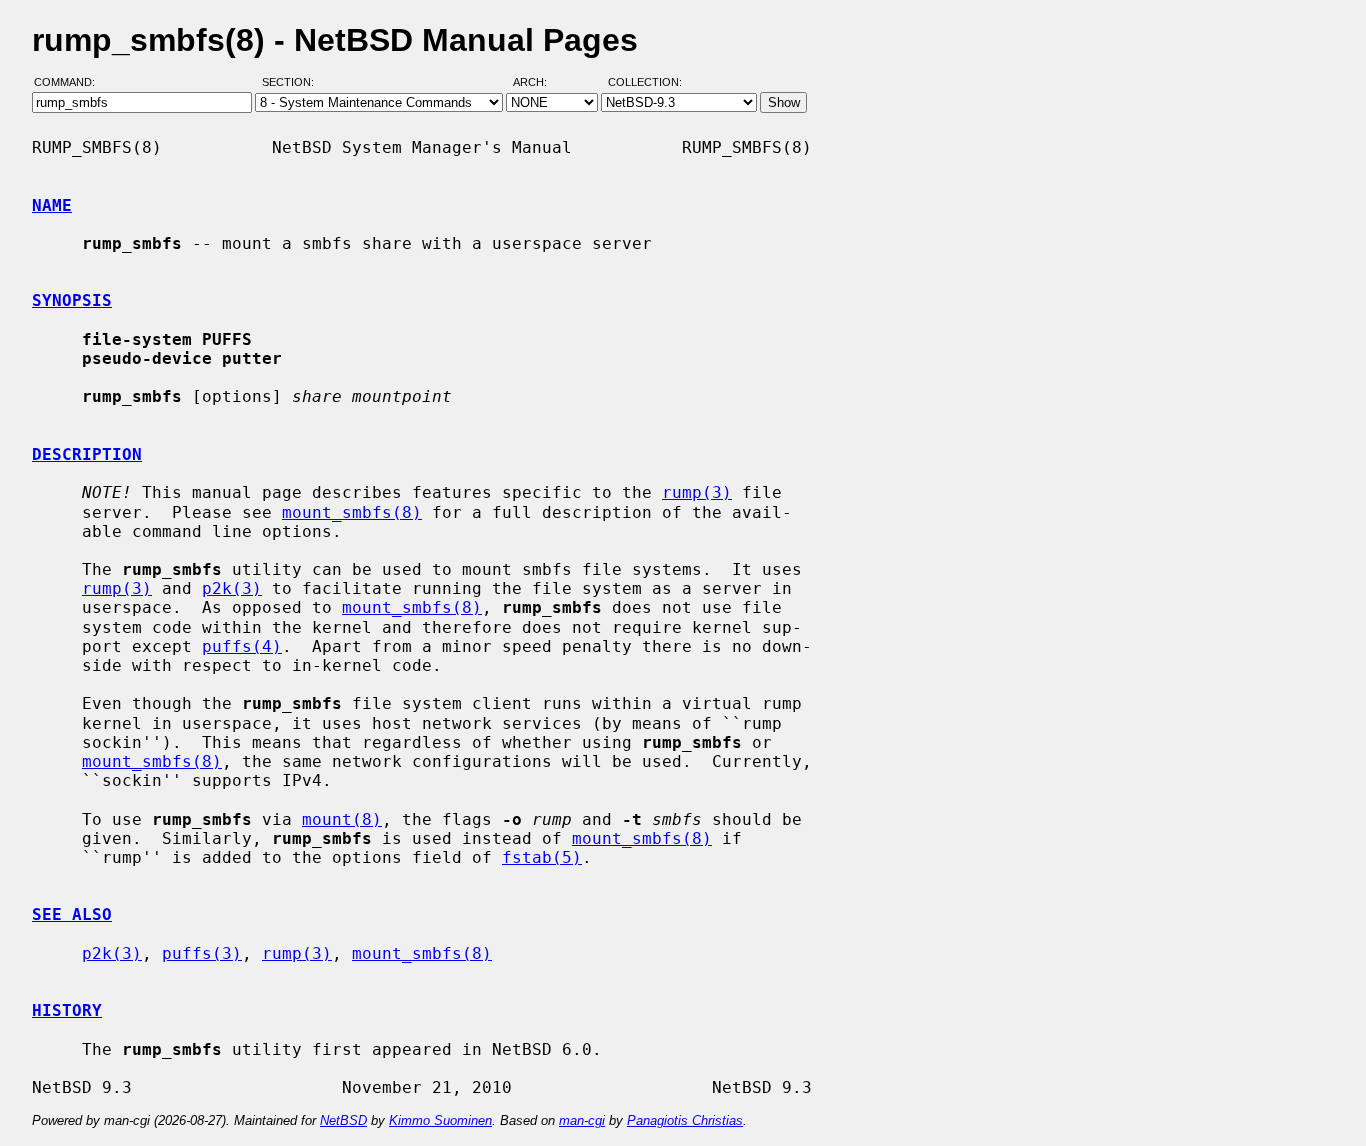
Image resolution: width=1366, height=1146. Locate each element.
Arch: (539, 83)
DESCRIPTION (87, 454)
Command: (70, 83)
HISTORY (67, 1010)
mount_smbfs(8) (352, 512)
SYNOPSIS (72, 300)
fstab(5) (542, 857)
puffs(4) (242, 646)
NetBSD (343, 1120)
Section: (292, 83)
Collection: (645, 83)
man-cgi (582, 1120)
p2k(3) (232, 588)
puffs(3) (202, 953)
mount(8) (342, 819)
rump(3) (697, 492)
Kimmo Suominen (440, 1120)
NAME (52, 205)
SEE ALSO (72, 914)
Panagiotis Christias (685, 1120)
